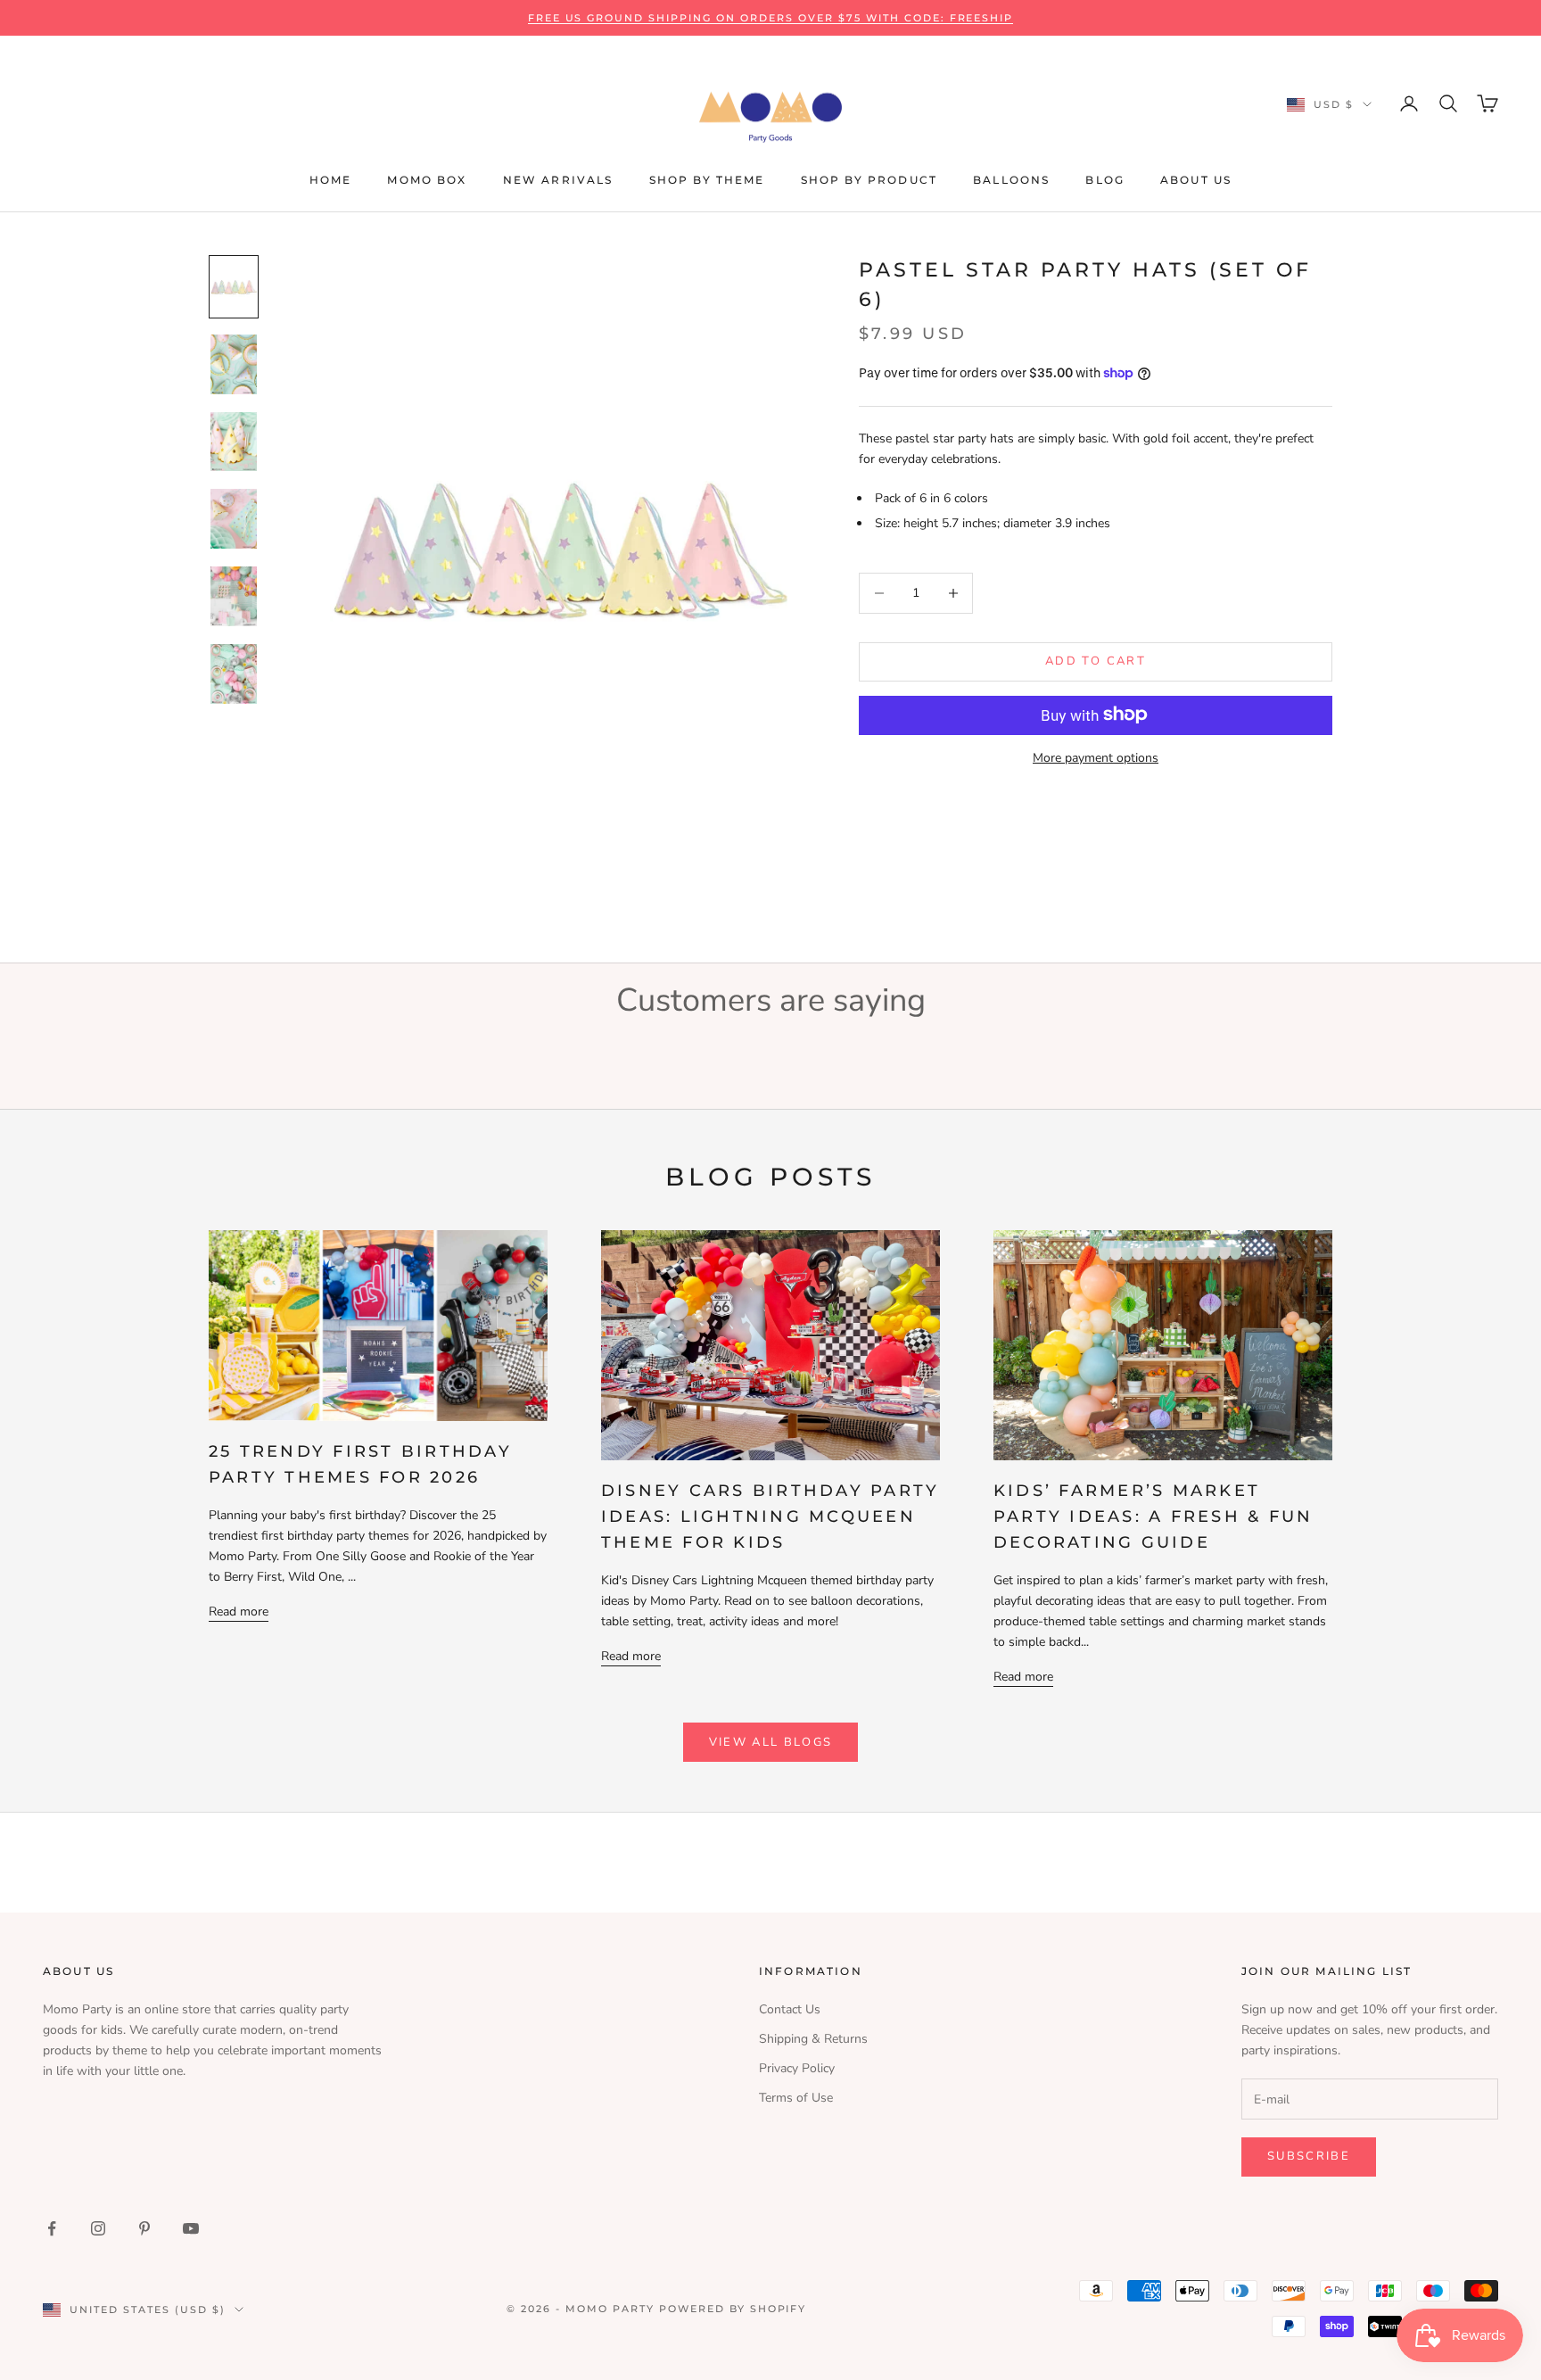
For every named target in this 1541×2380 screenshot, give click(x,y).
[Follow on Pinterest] (144, 2228)
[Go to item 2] (234, 364)
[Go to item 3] (234, 442)
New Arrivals (558, 180)
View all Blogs (771, 1742)
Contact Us (790, 2009)
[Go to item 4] (234, 519)
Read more (239, 1611)
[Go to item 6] (234, 674)
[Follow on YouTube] (191, 2228)
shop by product (869, 180)
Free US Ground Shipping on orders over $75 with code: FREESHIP (771, 18)
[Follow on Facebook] (52, 2228)
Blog (1105, 180)
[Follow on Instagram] (98, 2228)
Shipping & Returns (813, 2039)
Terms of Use (796, 2098)
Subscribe (1309, 2156)
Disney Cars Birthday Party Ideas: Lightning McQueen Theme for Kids (770, 1516)
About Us (1196, 180)
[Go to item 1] (234, 287)
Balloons (1011, 180)
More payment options (1096, 757)
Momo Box (427, 180)
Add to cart (1096, 661)
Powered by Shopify (733, 2309)
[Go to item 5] (234, 596)
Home (331, 180)
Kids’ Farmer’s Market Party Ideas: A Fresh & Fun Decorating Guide (1153, 1516)
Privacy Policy (797, 2068)
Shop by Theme (707, 180)
